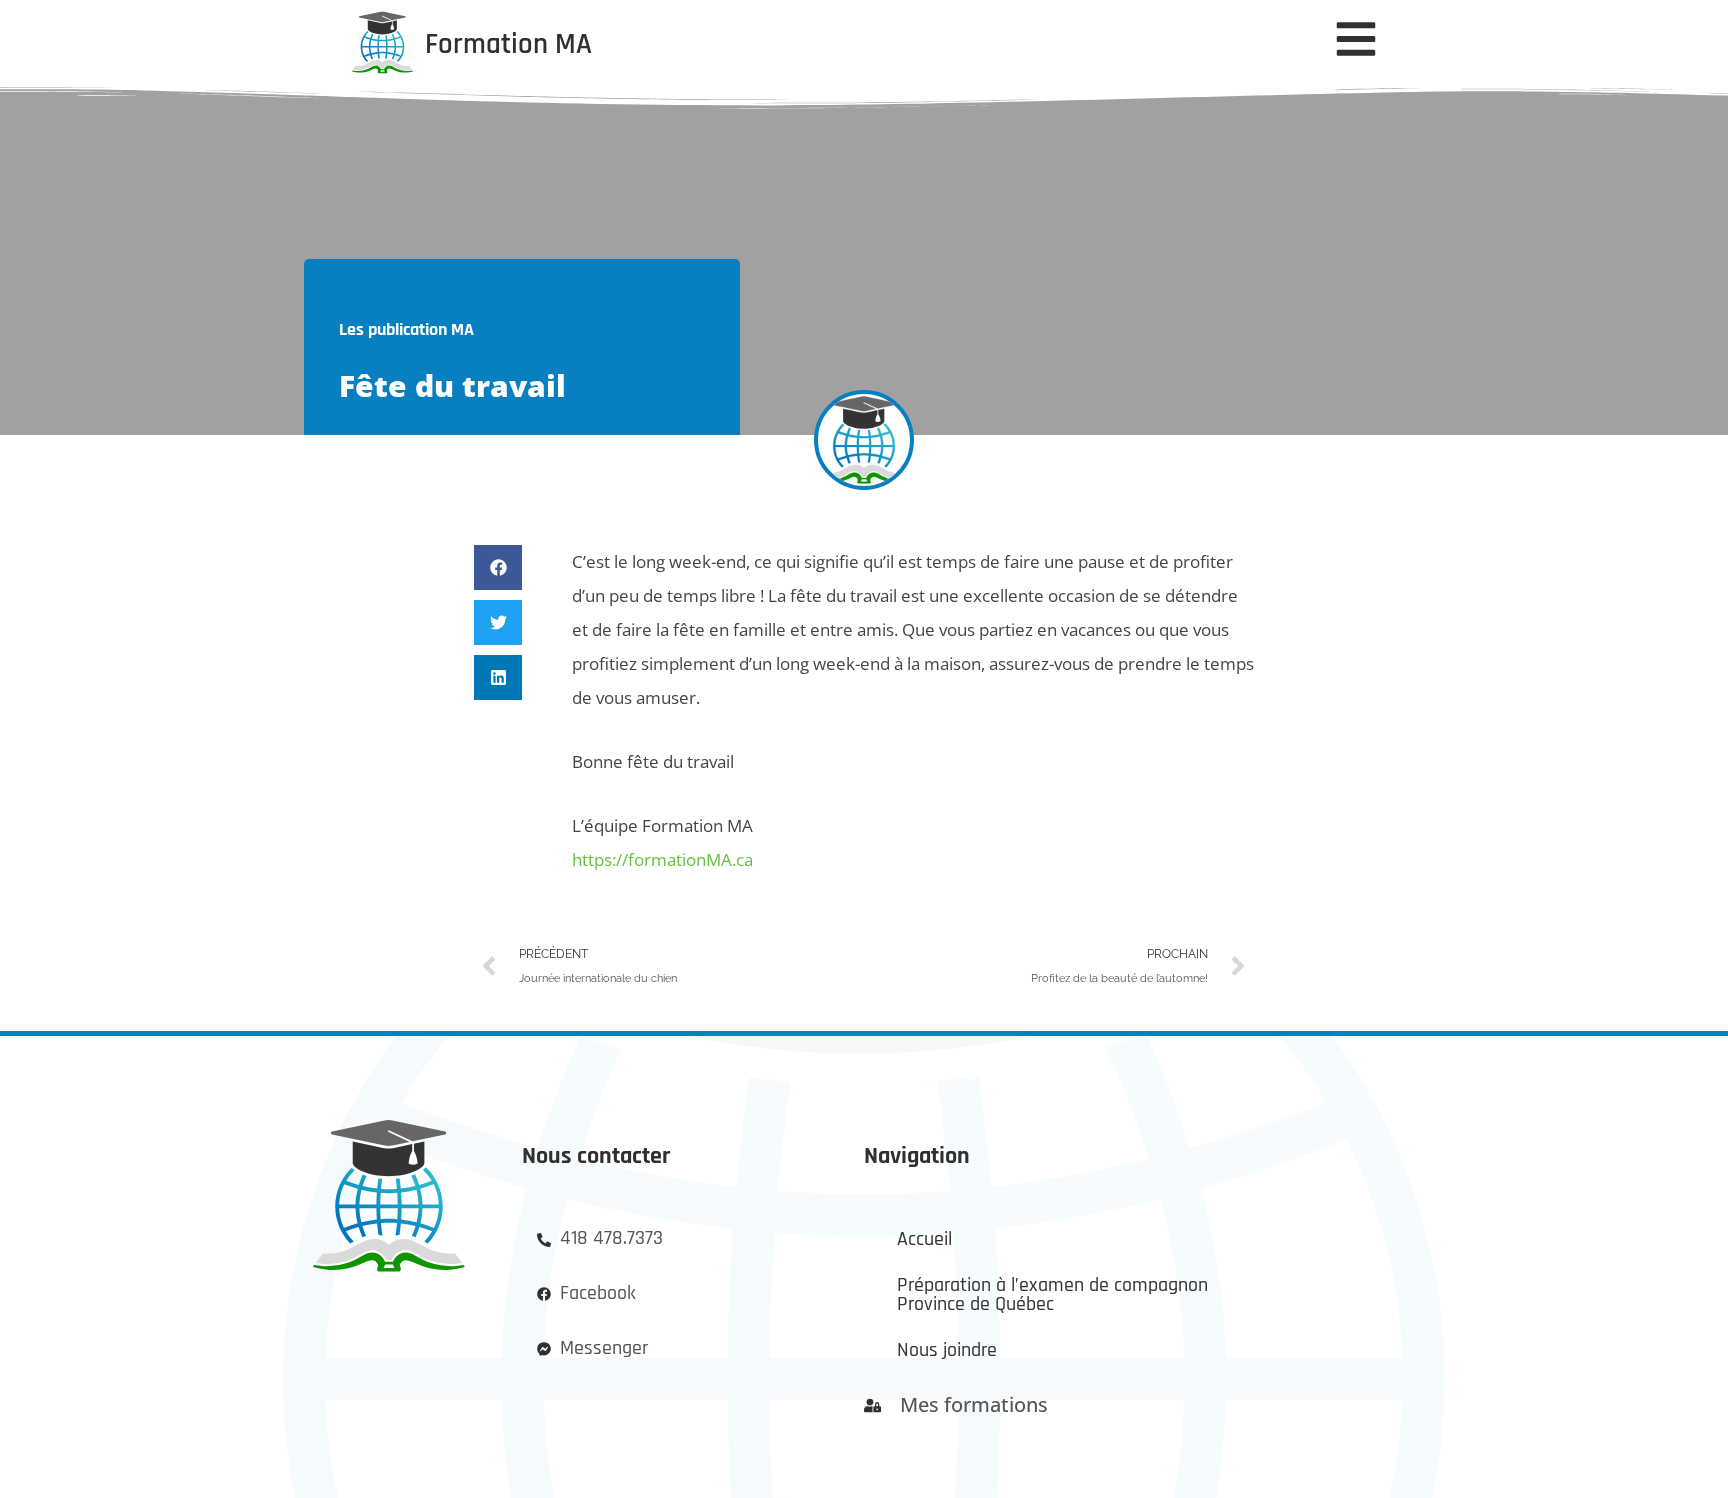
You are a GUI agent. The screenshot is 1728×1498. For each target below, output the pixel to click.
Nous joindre (947, 1350)
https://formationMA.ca (662, 859)
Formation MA (508, 44)
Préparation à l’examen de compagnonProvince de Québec (1052, 1295)
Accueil (924, 1239)
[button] (498, 567)
